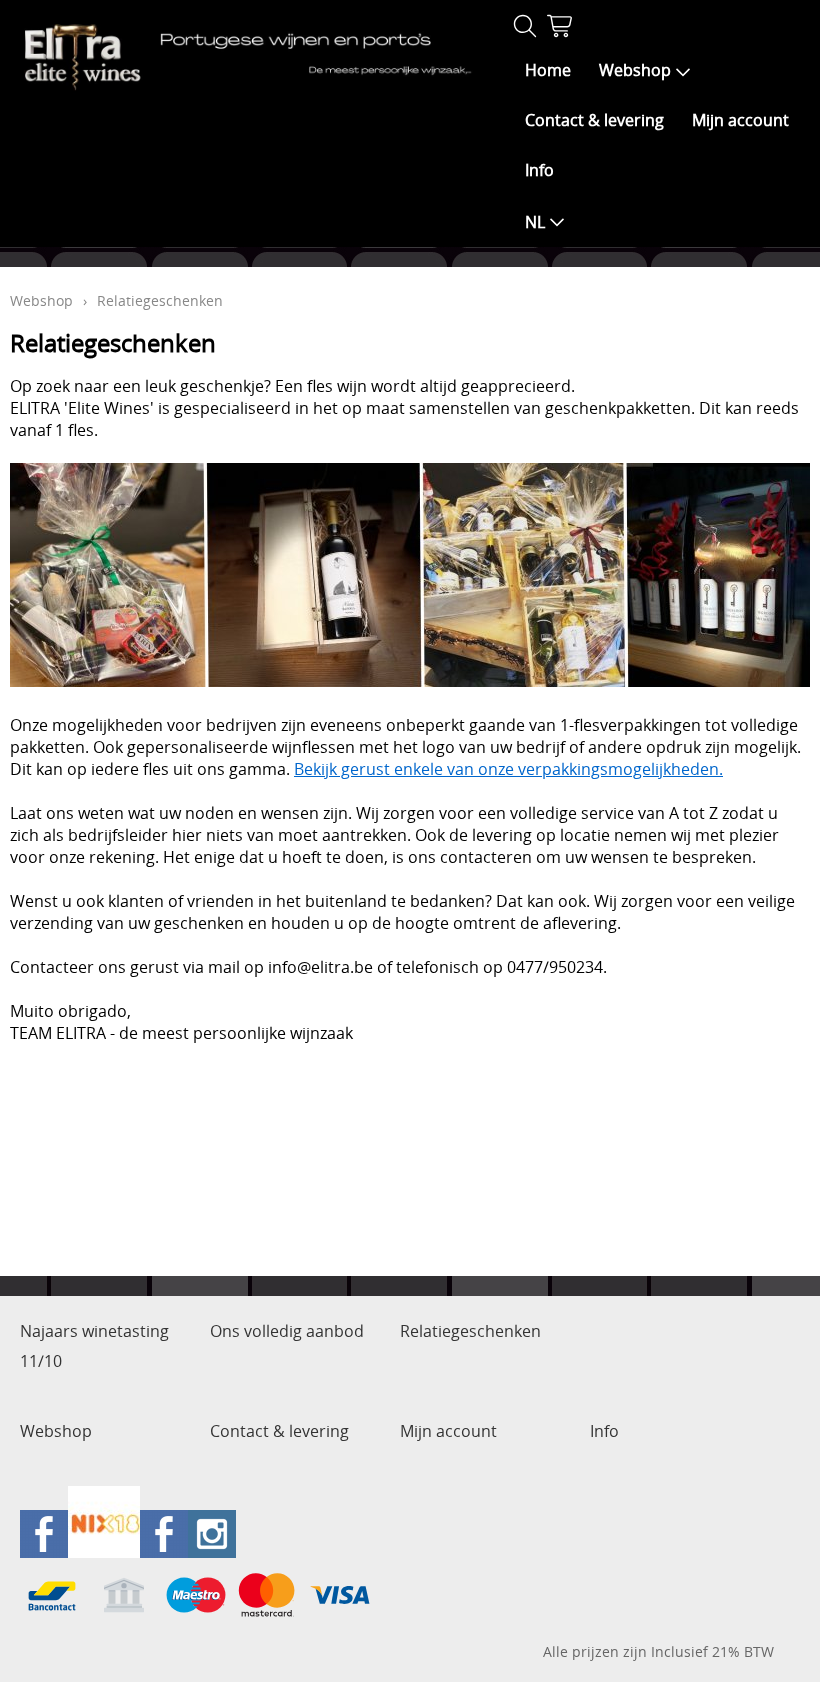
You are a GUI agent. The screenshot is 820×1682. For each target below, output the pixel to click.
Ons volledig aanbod (287, 1331)
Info (539, 170)
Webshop (635, 70)
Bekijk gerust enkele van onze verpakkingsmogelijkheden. (508, 769)
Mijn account (740, 120)
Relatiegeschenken (470, 1331)
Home (548, 70)
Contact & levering (594, 120)
